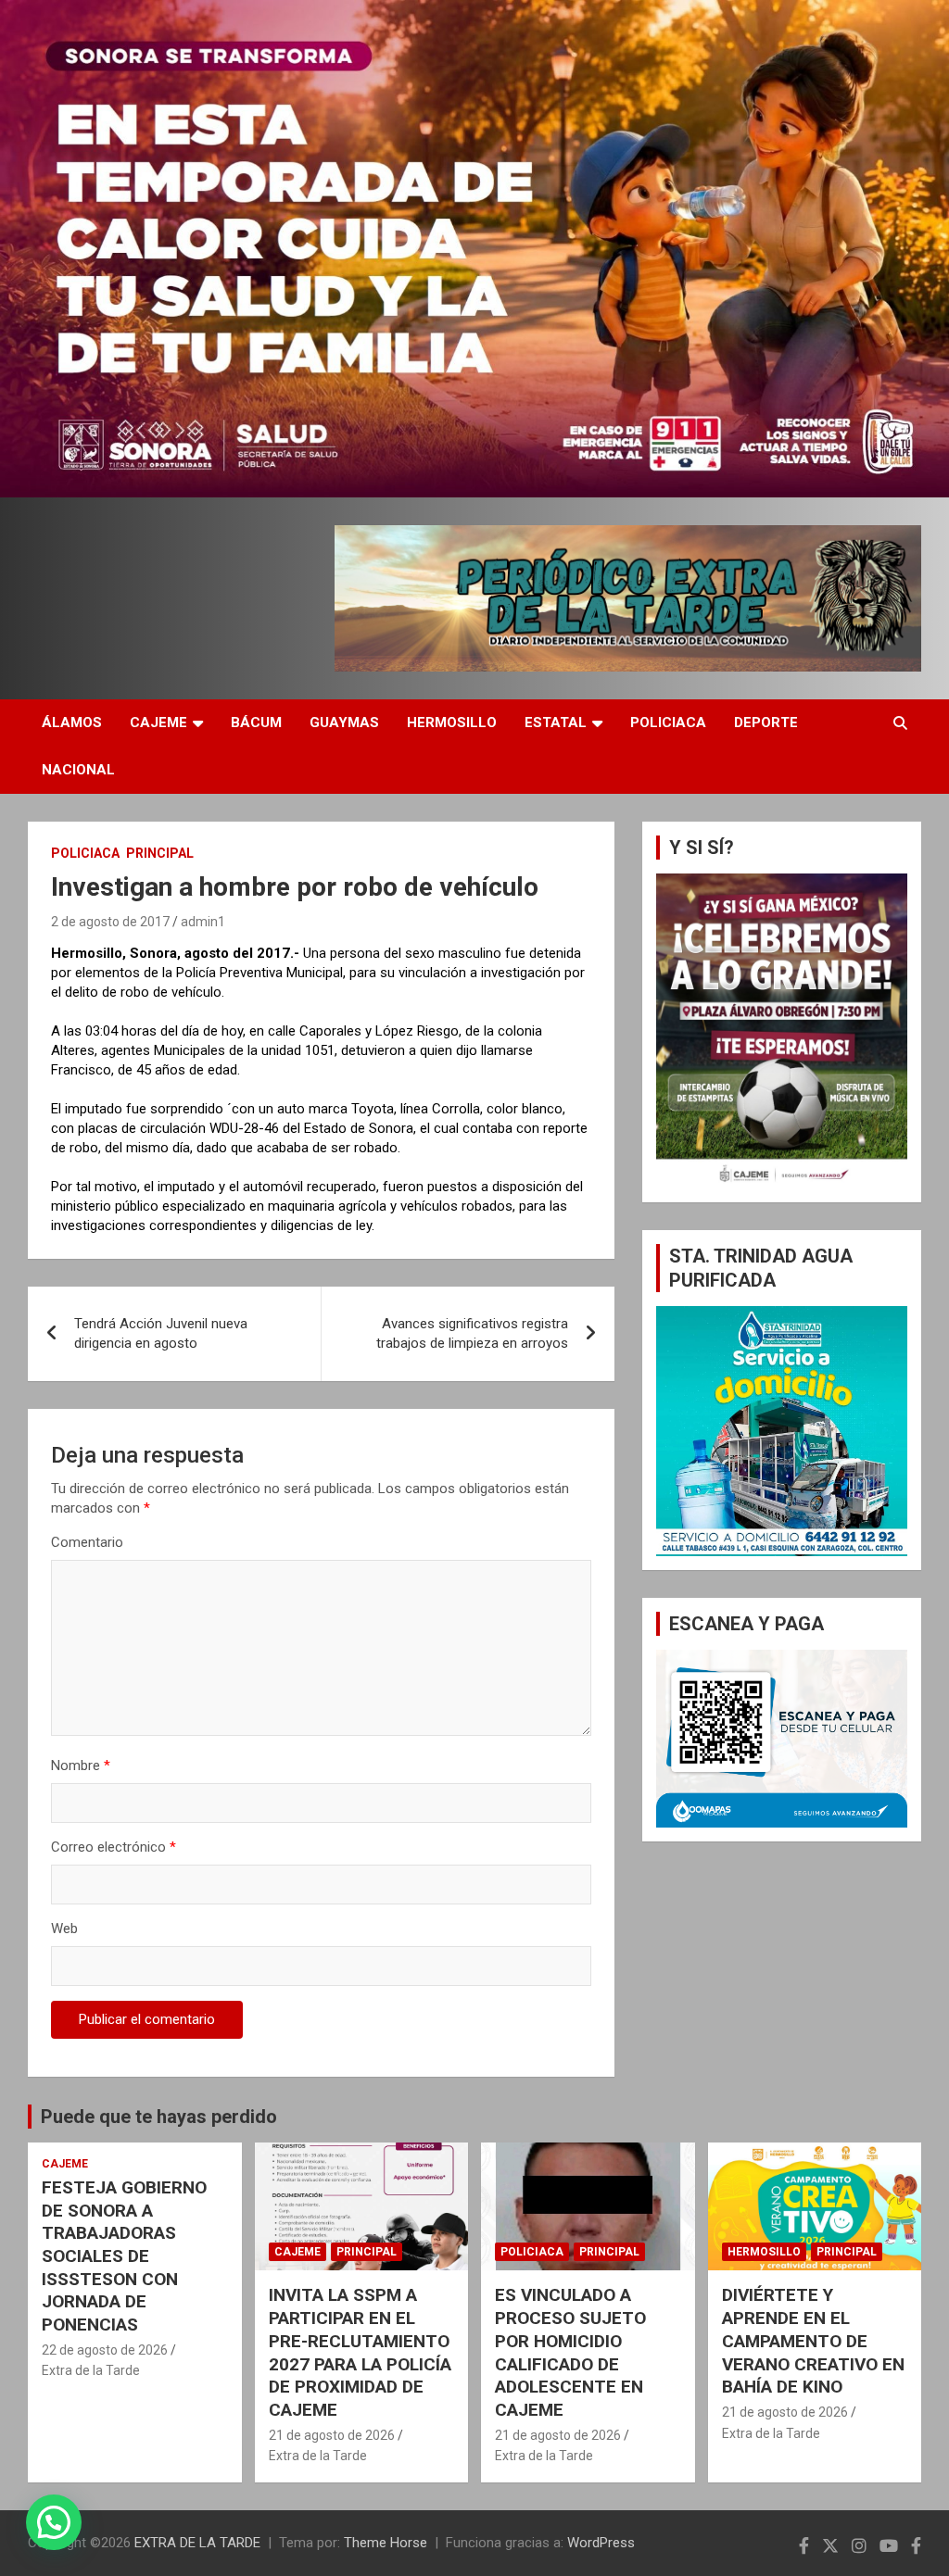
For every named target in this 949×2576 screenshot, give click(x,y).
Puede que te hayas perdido (159, 2117)
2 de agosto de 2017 (110, 922)
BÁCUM (256, 723)
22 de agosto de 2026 (105, 2350)
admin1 (203, 922)
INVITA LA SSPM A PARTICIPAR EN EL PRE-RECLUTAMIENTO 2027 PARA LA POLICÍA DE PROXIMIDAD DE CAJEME (360, 2352)
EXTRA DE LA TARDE (197, 2543)
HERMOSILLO (452, 723)
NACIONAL (78, 770)
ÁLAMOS (72, 723)
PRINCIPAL (160, 853)
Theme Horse (386, 2543)
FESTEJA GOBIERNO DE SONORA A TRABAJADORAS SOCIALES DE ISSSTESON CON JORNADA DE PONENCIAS (124, 2256)
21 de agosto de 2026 (332, 2435)
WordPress (601, 2543)
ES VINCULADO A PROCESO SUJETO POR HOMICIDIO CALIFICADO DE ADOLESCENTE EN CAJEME (570, 2352)
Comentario (87, 1542)
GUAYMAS (344, 723)
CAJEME (158, 723)
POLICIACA (668, 723)
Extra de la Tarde (91, 2370)
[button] (54, 2522)
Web (64, 1929)
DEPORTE (766, 723)
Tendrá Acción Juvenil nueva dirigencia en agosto (161, 1333)
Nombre (81, 1766)
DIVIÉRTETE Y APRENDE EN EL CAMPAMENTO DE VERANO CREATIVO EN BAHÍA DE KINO (813, 2341)
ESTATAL (556, 723)
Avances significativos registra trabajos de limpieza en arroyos (472, 1333)
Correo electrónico (114, 1847)
